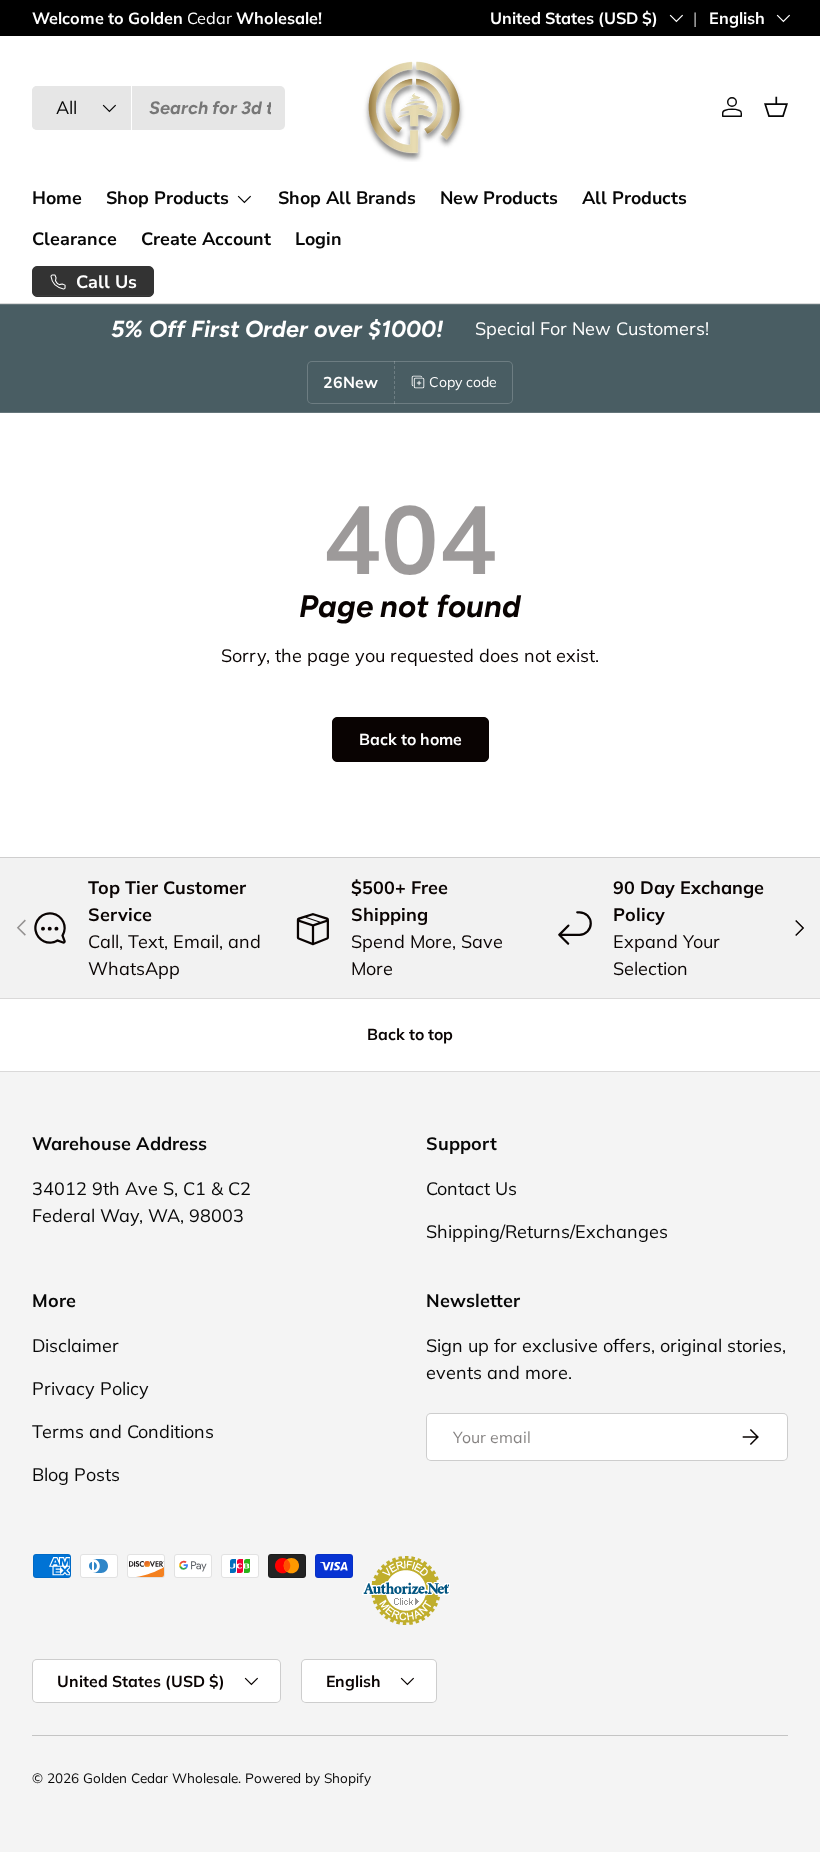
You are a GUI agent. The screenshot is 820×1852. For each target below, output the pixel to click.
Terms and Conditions (123, 1431)
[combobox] (158, 108)
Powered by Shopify (308, 1777)
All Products (634, 198)
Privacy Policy (90, 1388)
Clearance (74, 239)
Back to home (410, 739)
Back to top (410, 1034)
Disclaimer (75, 1345)
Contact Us (471, 1188)
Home (57, 198)
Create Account (206, 239)
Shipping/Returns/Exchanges (547, 1231)
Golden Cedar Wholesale (160, 1777)
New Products (499, 198)
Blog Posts (76, 1474)
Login (318, 239)
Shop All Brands (347, 198)
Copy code (463, 382)
